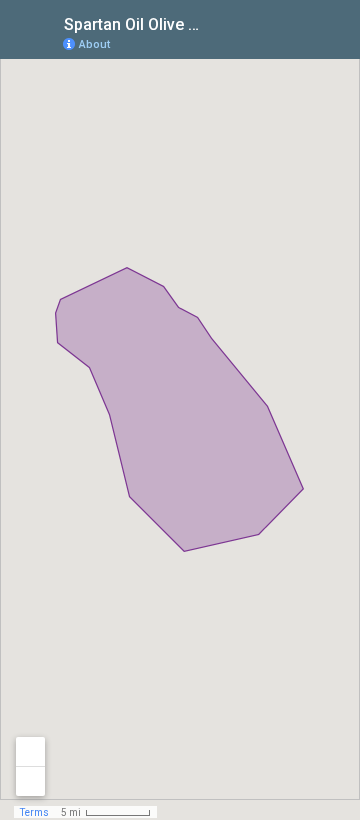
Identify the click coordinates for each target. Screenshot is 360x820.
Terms (34, 812)
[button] (265, 43)
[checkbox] (215, 22)
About (94, 44)
